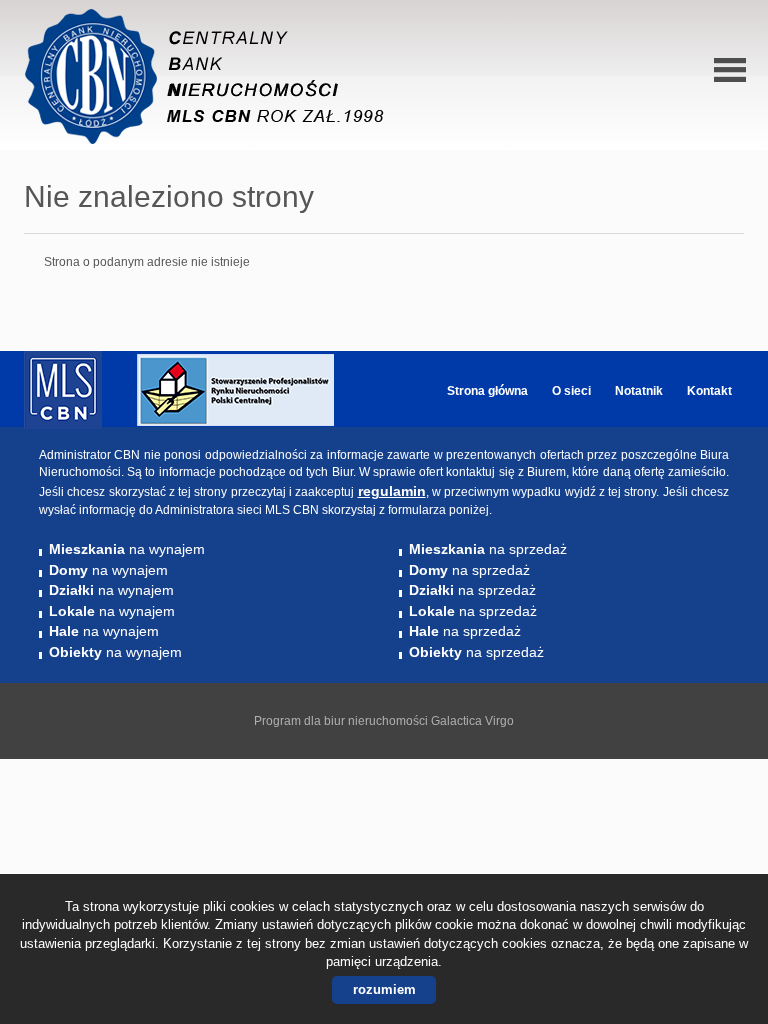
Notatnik (639, 391)
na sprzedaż (488, 549)
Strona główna (487, 391)
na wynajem (127, 549)
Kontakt (709, 391)
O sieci (571, 391)
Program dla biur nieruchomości (342, 721)
